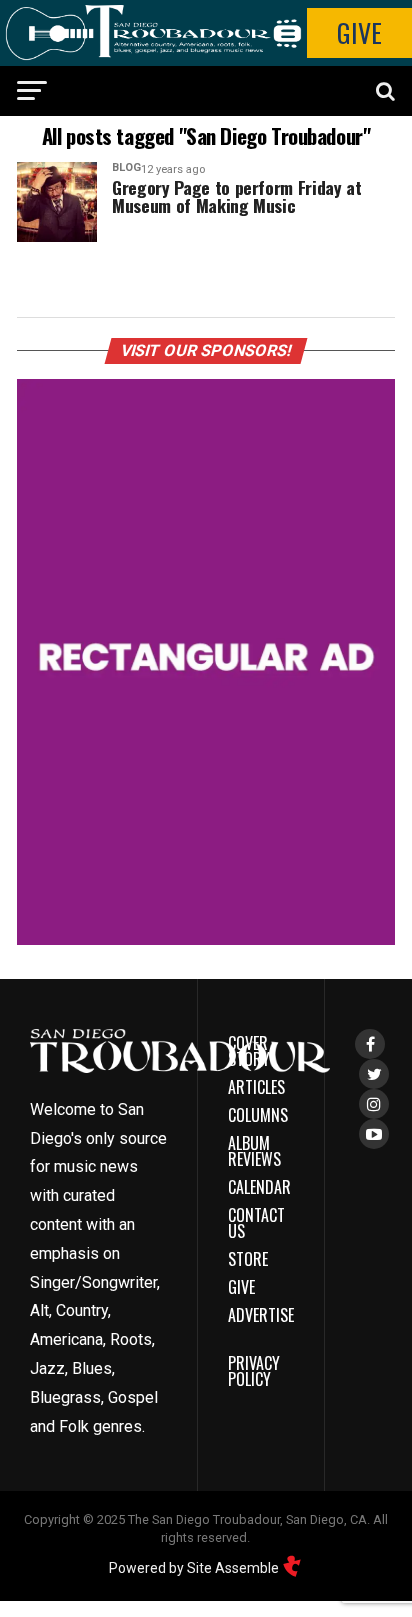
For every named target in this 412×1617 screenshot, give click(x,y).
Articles (256, 1087)
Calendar (259, 1187)
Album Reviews (254, 1151)
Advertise (261, 1315)
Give (359, 32)
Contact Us (256, 1223)
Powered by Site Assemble (195, 1568)
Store (248, 1259)
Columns (258, 1115)
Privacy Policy (254, 1371)
